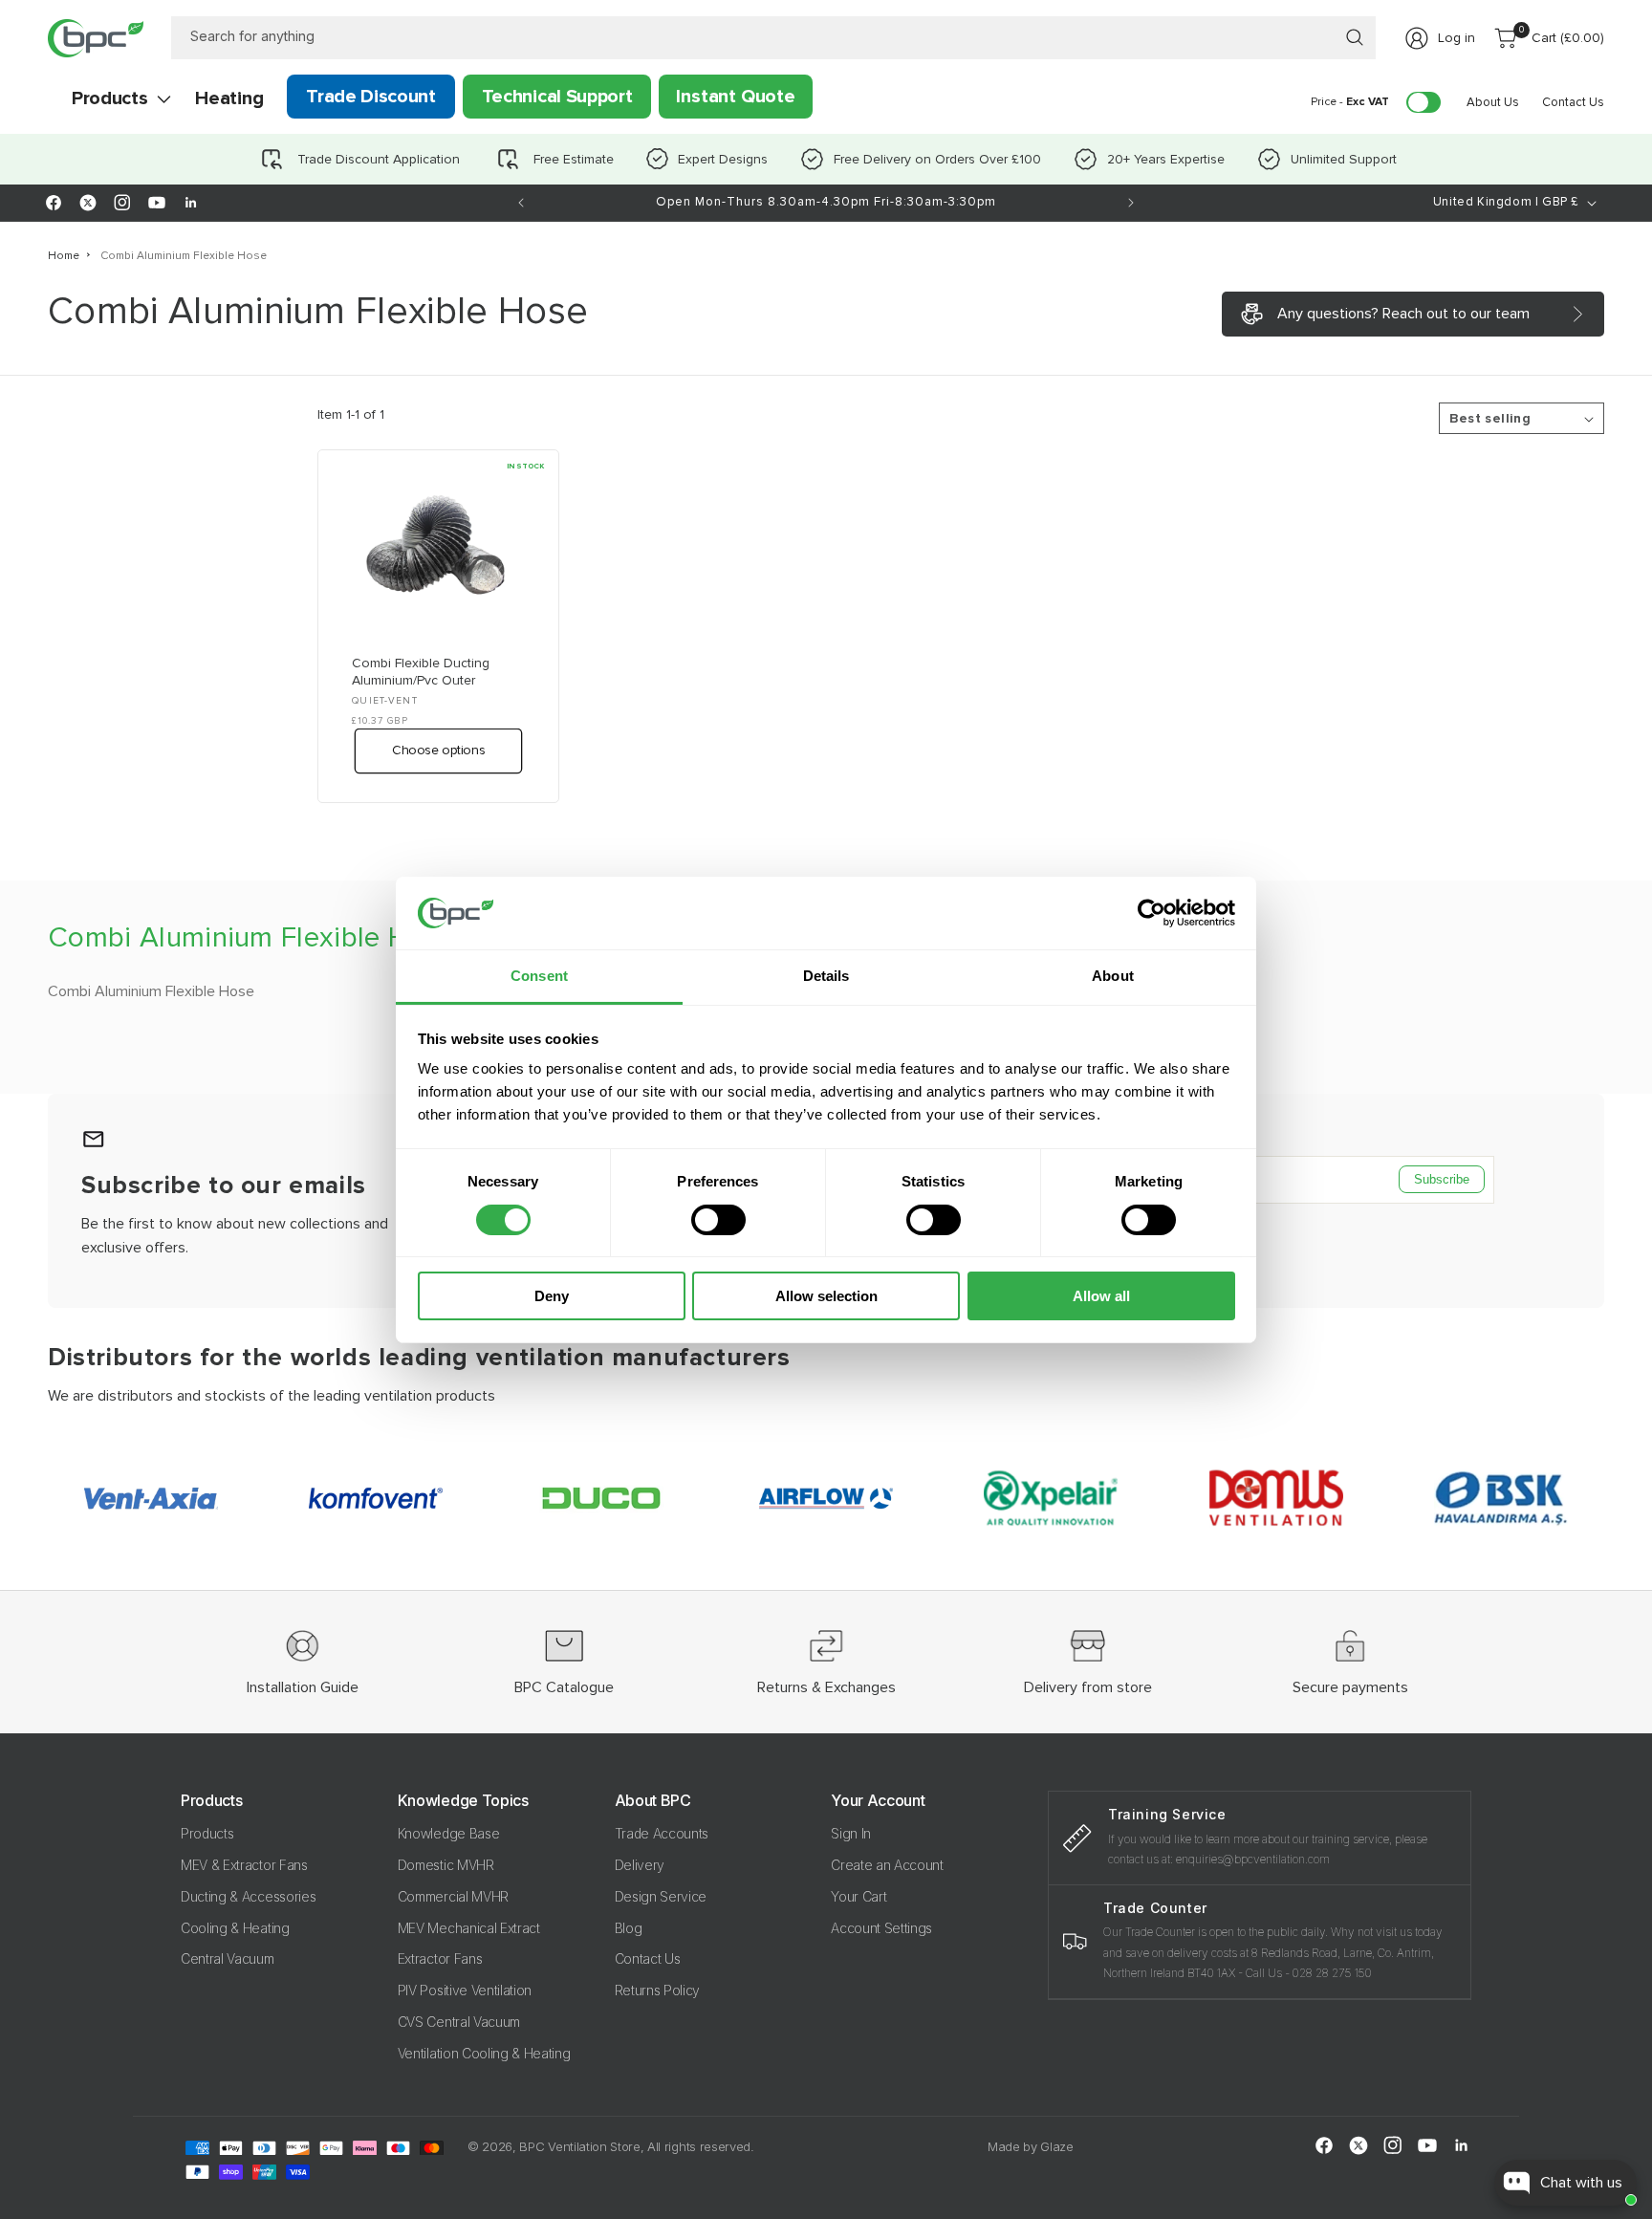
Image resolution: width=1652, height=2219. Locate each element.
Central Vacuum (228, 1958)
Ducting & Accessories (248, 1896)
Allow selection (826, 1296)
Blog (629, 1928)
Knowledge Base (449, 1833)
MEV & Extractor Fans (244, 1865)
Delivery (640, 1865)
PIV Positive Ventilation (465, 1990)
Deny (552, 1296)
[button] (109, 98)
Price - (1350, 102)
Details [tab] (826, 976)
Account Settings (881, 1928)
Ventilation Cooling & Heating (484, 2053)
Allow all (1101, 1296)
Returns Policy (658, 1990)
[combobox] (774, 38)
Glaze (1056, 2146)
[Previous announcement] (521, 203)
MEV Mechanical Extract (469, 1928)
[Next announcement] (1131, 203)
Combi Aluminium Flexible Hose (184, 256)
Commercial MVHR (453, 1896)
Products (207, 1833)
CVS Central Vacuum (459, 2022)
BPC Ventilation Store (579, 2146)
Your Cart (859, 1896)
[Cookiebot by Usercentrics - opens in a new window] (1152, 913)
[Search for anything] (1355, 37)
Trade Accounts (662, 1833)
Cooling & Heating (235, 1928)
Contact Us (648, 1958)
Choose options (438, 751)
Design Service (661, 1896)
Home (64, 256)
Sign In (851, 1833)
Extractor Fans (440, 1958)
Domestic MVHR (446, 1865)
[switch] (718, 1220)
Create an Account (887, 1865)
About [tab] (1113, 976)
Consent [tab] (539, 976)
